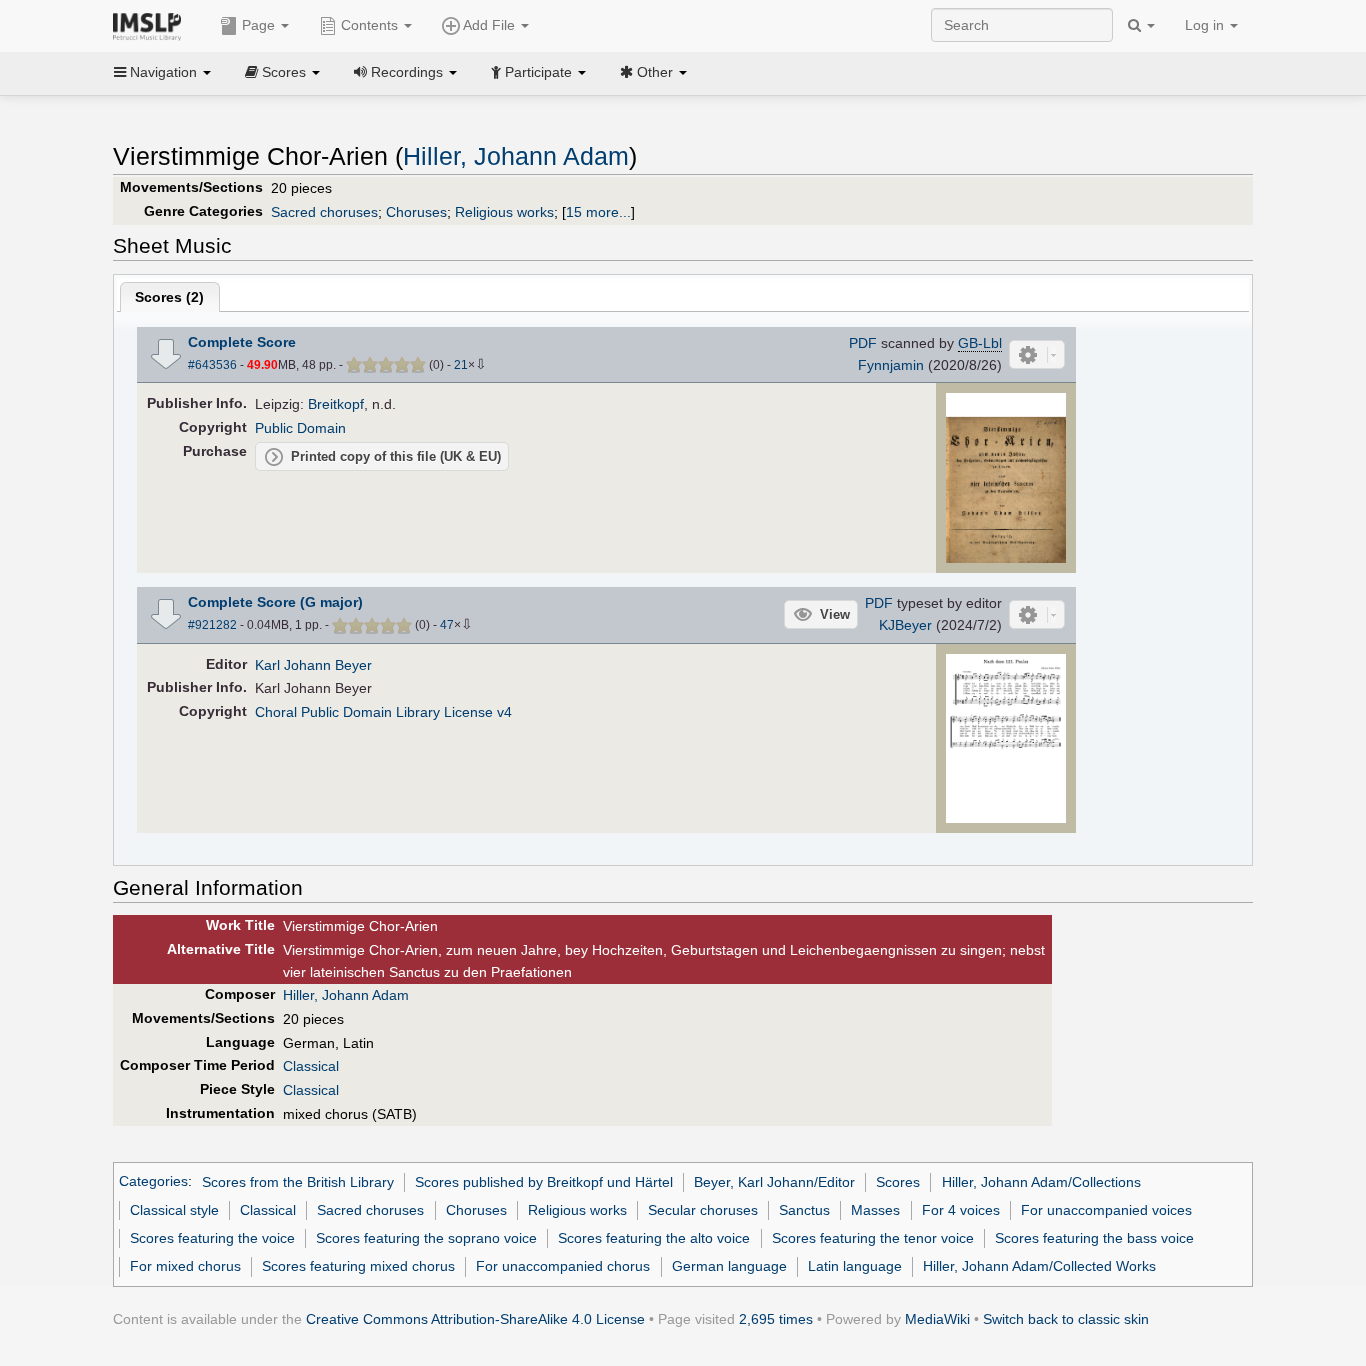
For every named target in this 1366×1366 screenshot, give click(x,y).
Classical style (174, 1210)
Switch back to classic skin (1066, 1319)
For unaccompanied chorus (563, 1266)
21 (461, 365)
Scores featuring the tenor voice (873, 1238)
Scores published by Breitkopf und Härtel (544, 1182)
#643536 (212, 365)
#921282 (212, 625)
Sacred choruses (324, 212)
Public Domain (300, 428)
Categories (153, 1182)
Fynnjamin (891, 365)
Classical (311, 1066)
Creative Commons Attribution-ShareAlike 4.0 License (475, 1319)
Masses (875, 1210)
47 (447, 625)
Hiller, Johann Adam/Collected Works (1039, 1266)
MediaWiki (937, 1319)
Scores (898, 1182)
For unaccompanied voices (1106, 1210)
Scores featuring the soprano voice (426, 1238)
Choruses (416, 212)
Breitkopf (336, 404)
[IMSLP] (151, 25)
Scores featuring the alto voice (654, 1238)
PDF (863, 343)
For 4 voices (961, 1210)
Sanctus (804, 1210)
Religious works (504, 212)
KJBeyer (905, 625)
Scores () (169, 297)
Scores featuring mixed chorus (358, 1266)
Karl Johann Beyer (313, 665)
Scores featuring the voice (212, 1238)
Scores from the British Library (298, 1182)
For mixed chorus (185, 1266)
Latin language (855, 1266)
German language (729, 1266)
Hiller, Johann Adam (516, 156)
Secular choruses (703, 1210)
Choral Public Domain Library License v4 (383, 712)
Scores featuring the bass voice (1094, 1238)
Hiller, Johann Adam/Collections (1041, 1182)
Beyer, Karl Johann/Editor (774, 1182)
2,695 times (776, 1319)
